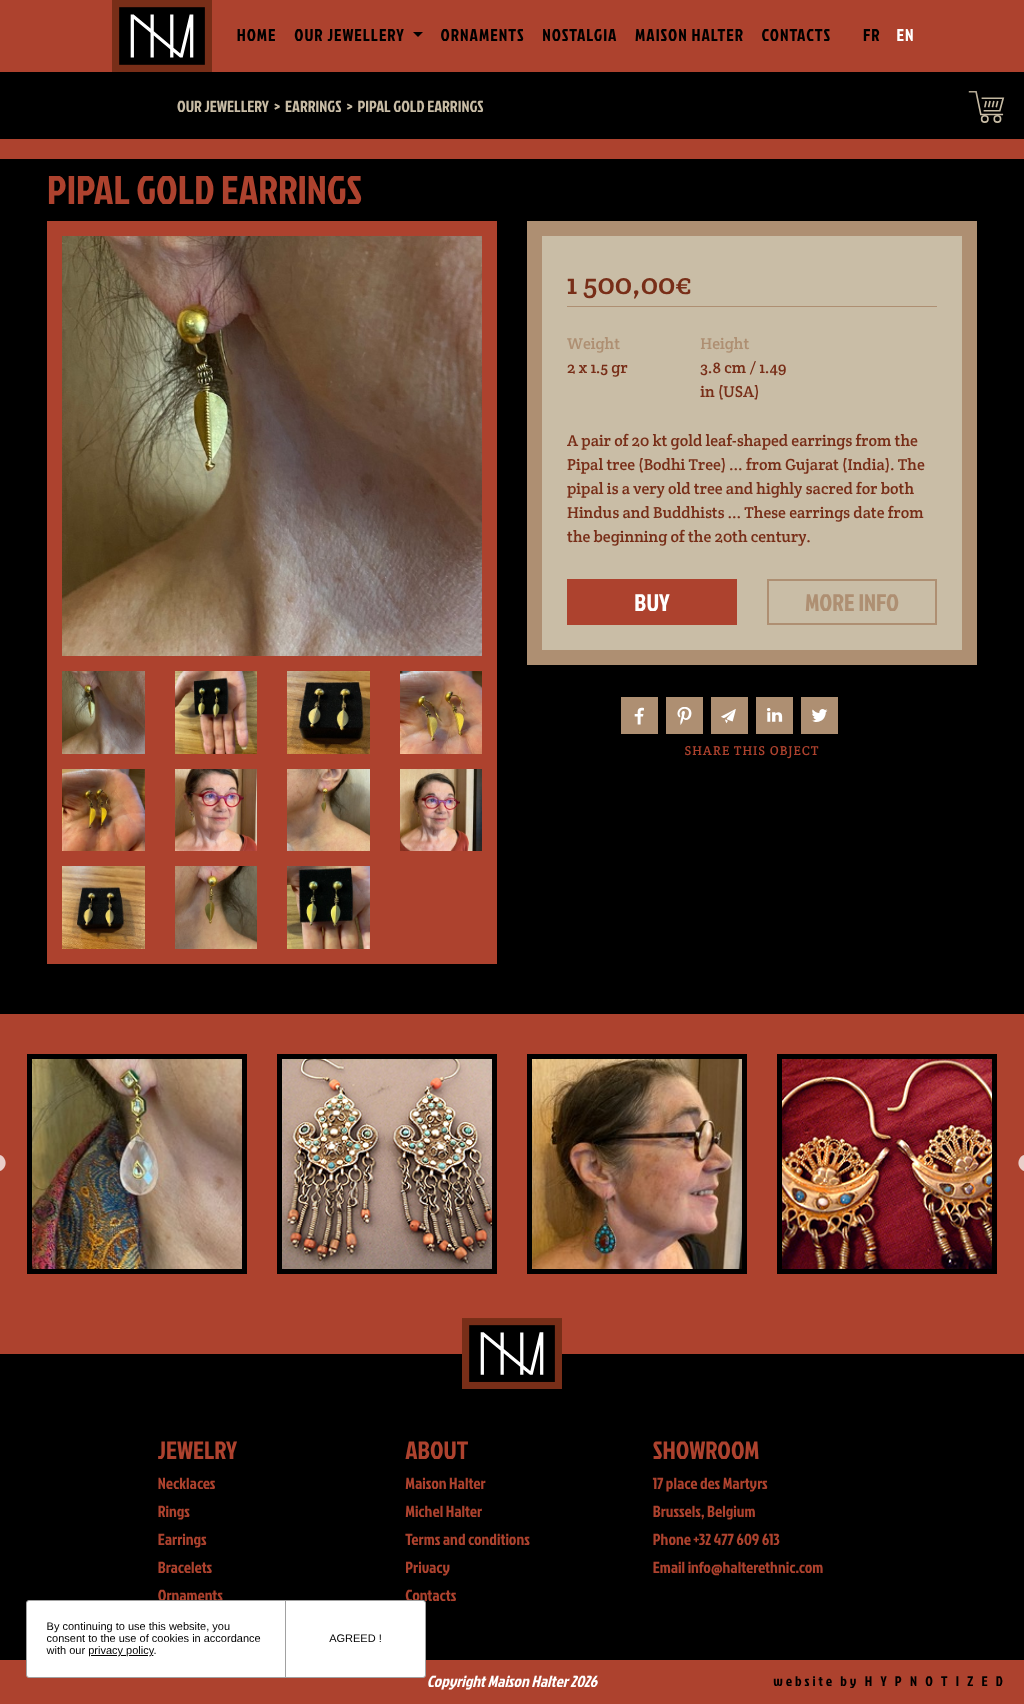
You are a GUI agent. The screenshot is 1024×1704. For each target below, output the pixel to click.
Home (261, 35)
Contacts (797, 35)
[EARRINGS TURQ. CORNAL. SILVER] (527, 1164)
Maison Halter (689, 35)
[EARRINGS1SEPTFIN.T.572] (277, 1164)
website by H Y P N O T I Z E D (889, 1681)
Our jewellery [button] (351, 35)
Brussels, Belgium (704, 1512)
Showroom (706, 1449)
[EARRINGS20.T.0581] (777, 1164)
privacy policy (120, 1651)
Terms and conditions (467, 1540)
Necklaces (187, 1484)
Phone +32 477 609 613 (716, 1540)
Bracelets (185, 1568)
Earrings (182, 1540)
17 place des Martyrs (710, 1484)
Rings (174, 1512)
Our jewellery (223, 107)
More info (852, 602)
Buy (651, 602)
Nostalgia (579, 35)
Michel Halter (443, 1512)
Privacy (427, 1568)
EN (906, 35)
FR (872, 35)
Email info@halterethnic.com (738, 1568)
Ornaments (483, 35)
